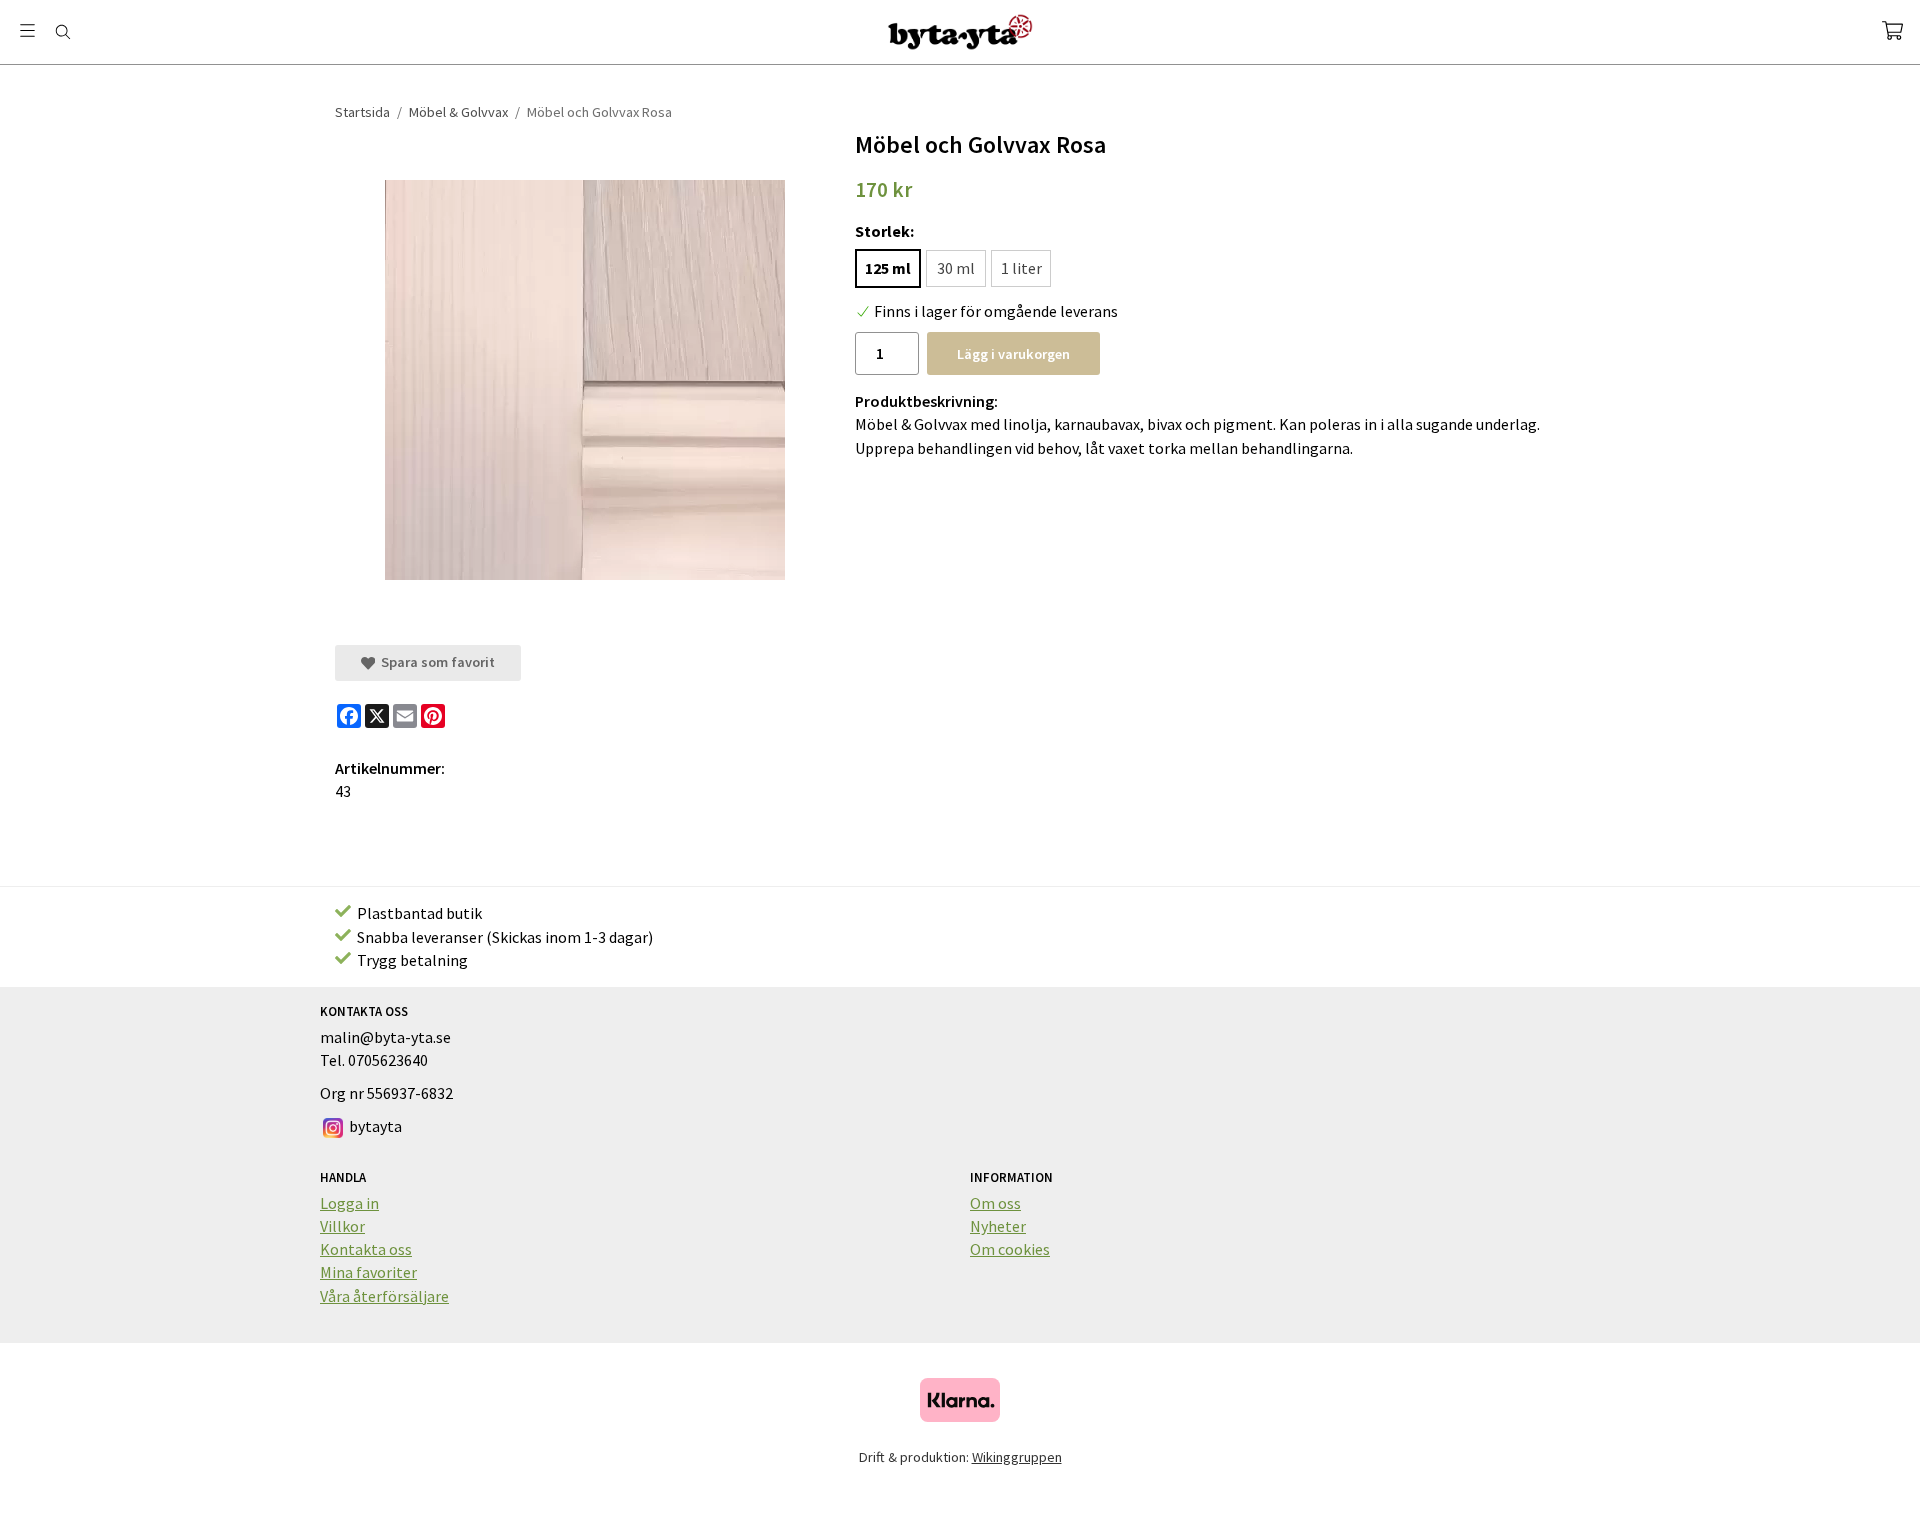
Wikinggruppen (1017, 1457)
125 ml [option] (888, 268)
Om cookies (1010, 1249)
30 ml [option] (956, 268)
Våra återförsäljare (384, 1296)
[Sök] (62, 32)
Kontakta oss (366, 1249)
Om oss (995, 1203)
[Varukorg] (1892, 30)
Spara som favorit (435, 662)
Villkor (342, 1226)
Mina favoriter (368, 1272)
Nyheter (998, 1226)
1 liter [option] (1021, 268)
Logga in (349, 1203)
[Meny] (27, 30)
